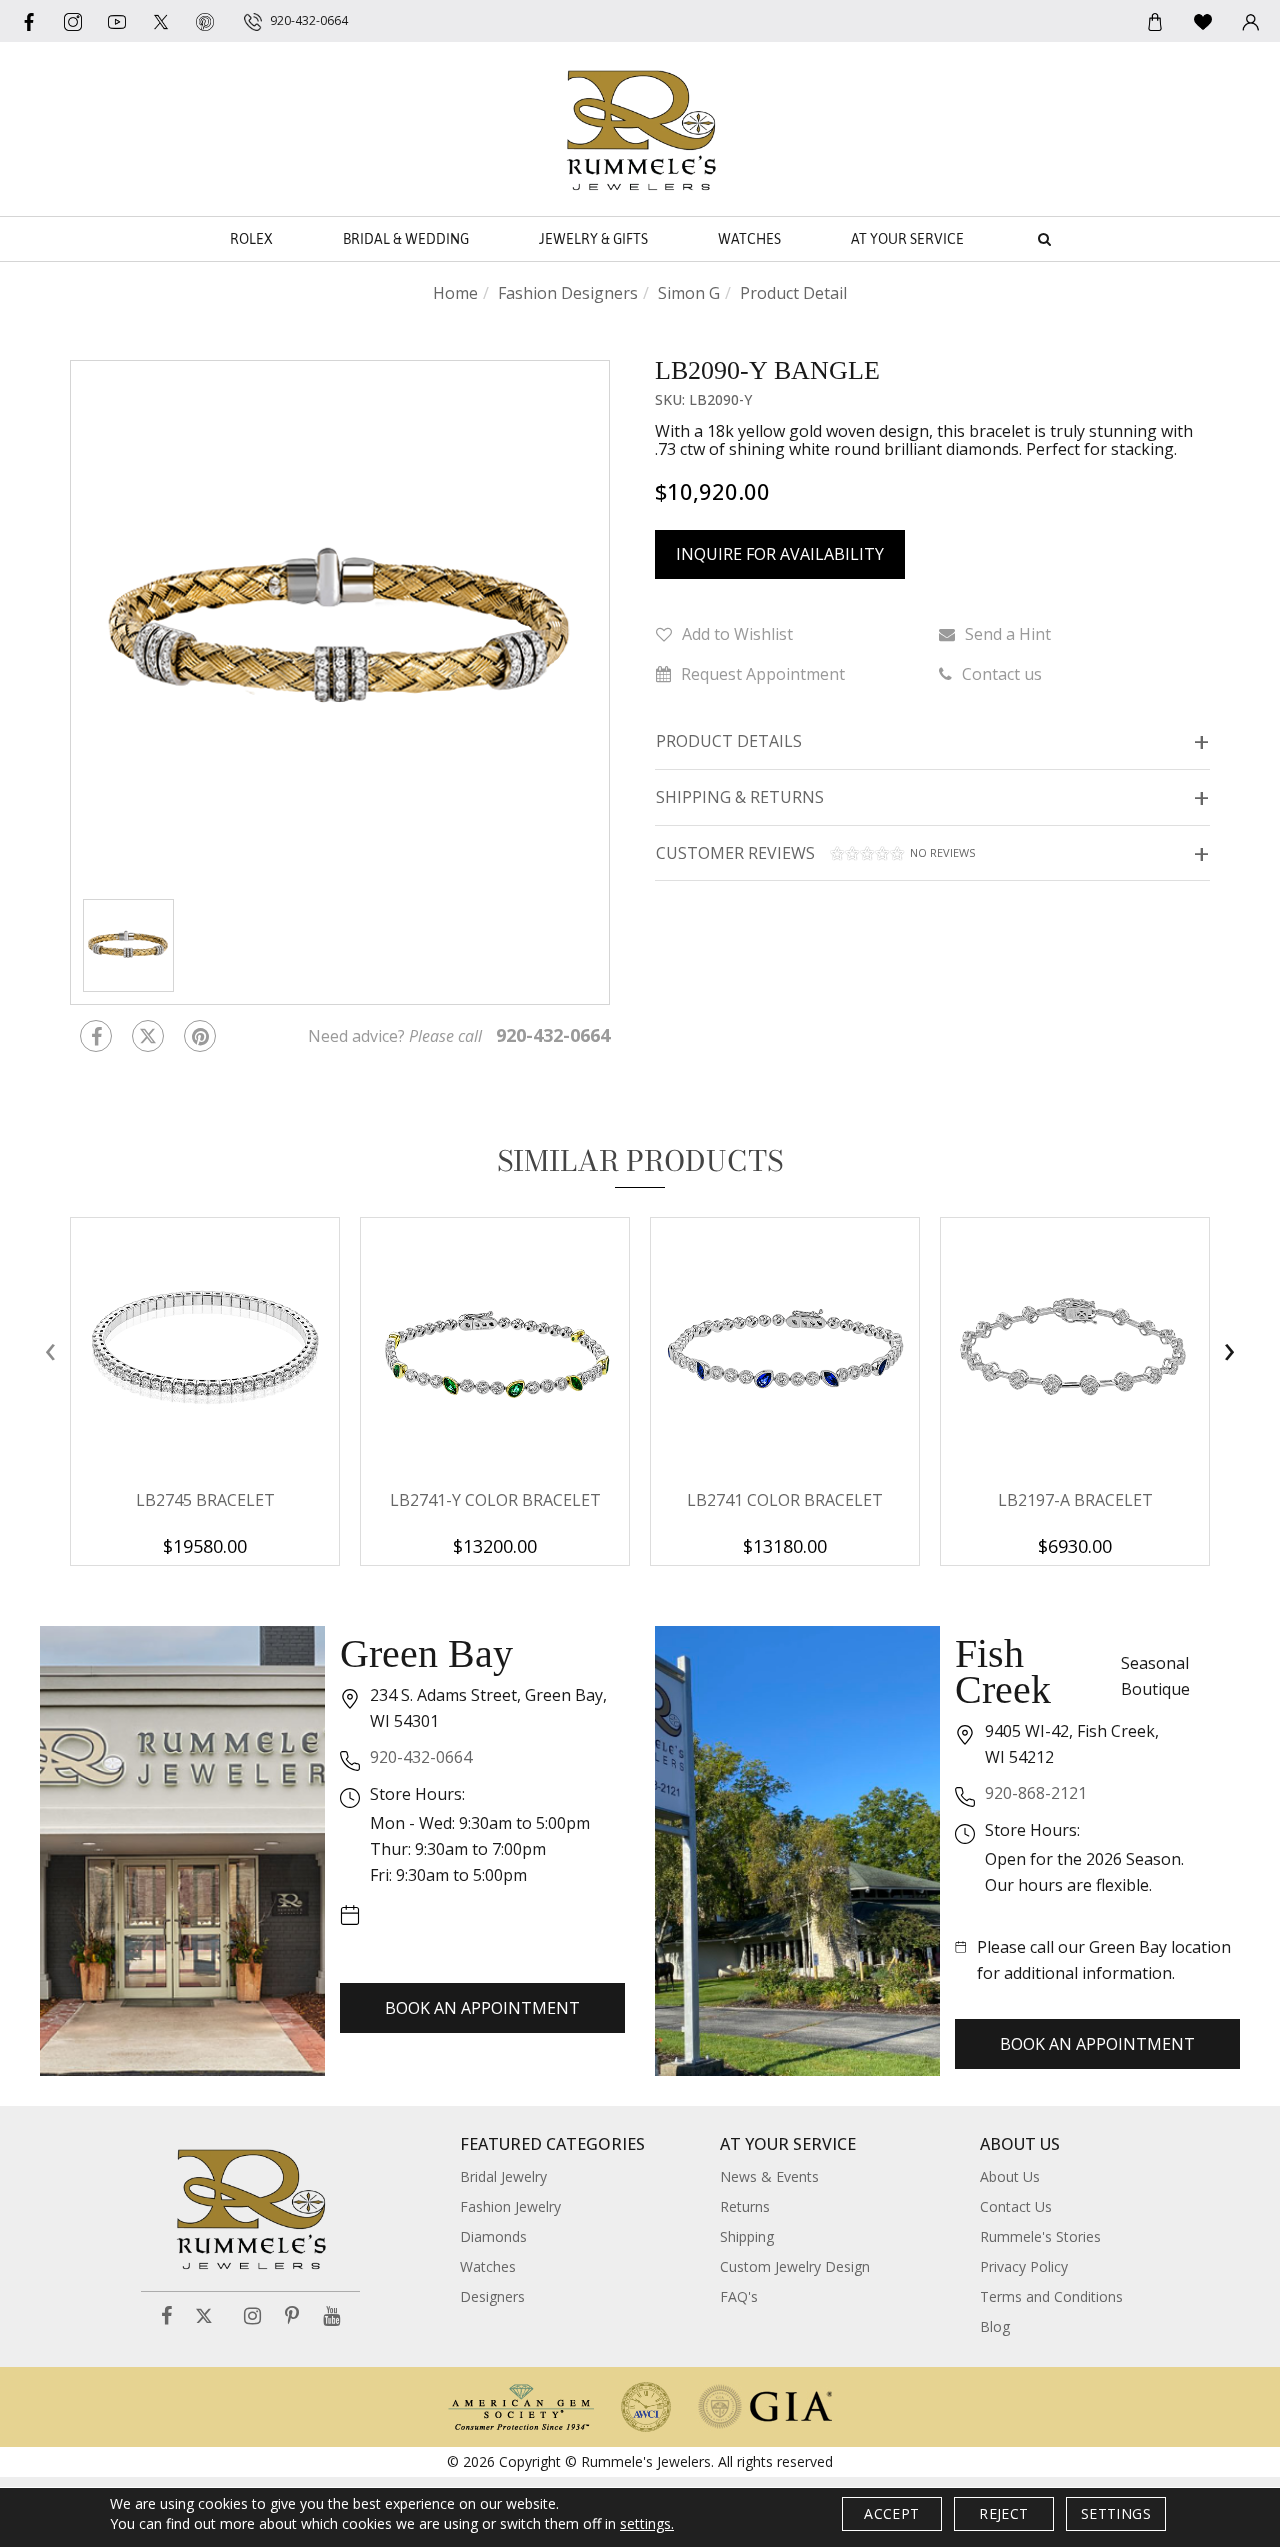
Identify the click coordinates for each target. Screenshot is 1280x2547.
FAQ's (739, 2296)
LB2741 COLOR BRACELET (785, 1500)
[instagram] (73, 21)
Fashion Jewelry (510, 2206)
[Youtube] (117, 21)
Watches (749, 239)
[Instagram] (252, 2316)
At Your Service (907, 239)
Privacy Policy (1024, 2266)
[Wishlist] (1203, 21)
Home (455, 293)
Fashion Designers (568, 293)
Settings (1116, 2513)
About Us (1010, 2176)
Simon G (689, 293)
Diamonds (493, 2236)
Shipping (747, 2236)
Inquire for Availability (780, 554)
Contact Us (1016, 2206)
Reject (1003, 2513)
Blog (995, 2326)
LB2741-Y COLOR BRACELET (495, 1500)
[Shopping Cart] (1155, 21)
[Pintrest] (200, 1036)
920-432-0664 (421, 1757)
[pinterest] (205, 21)
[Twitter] (161, 21)
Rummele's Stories (1040, 2236)
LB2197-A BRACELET (1075, 1500)
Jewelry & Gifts (593, 239)
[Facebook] (29, 21)
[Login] (1251, 21)
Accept (891, 2513)
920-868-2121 (1036, 1793)
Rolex (251, 239)
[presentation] (50, 1351)
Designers (492, 2296)
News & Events (769, 2176)
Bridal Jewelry (503, 2176)
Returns (745, 2206)
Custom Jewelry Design (795, 2266)
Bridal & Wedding (406, 239)
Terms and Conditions (1051, 2296)
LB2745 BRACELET (205, 1500)
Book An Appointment (482, 2008)
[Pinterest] (292, 2316)
